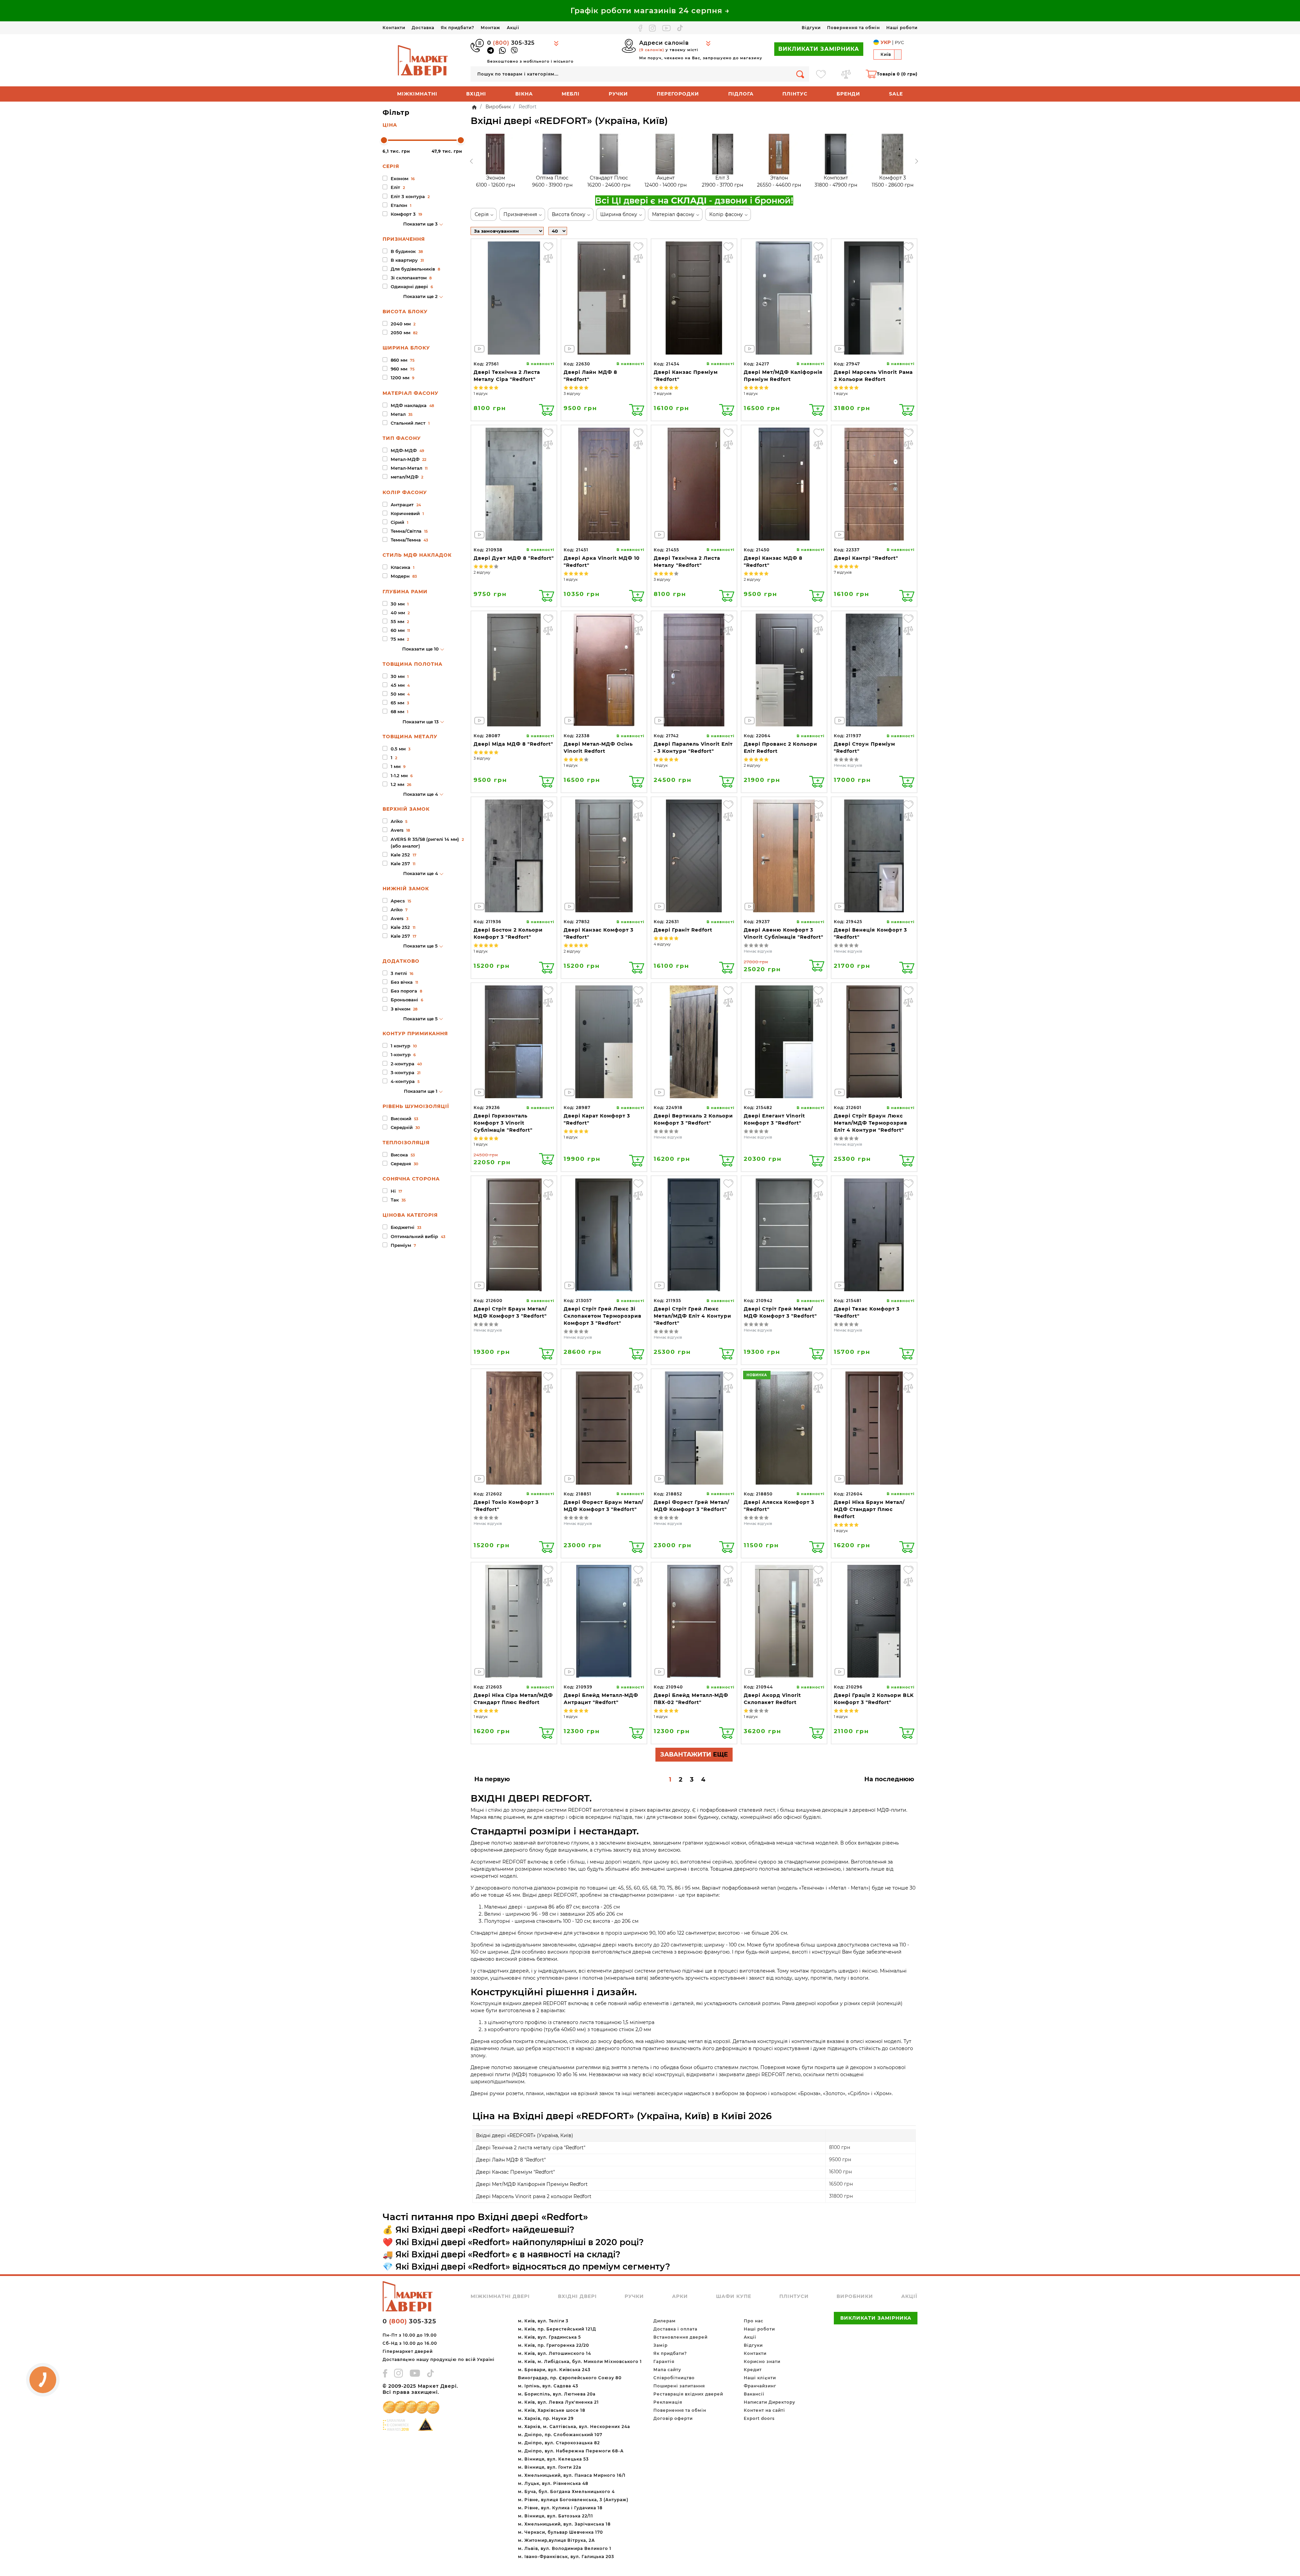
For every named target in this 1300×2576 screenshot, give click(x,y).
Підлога (741, 94)
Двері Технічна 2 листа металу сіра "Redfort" (531, 2148)
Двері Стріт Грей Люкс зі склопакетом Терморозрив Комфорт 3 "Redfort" (603, 1316)
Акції (513, 28)
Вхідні (476, 94)
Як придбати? (458, 28)
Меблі (571, 94)
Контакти (394, 28)
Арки (680, 2296)
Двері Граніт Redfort (683, 930)
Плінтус (795, 94)
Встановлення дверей (680, 2337)
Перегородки (678, 94)
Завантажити (694, 1754)
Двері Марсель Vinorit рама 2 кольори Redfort (534, 2196)
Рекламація (668, 2402)
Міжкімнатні (417, 94)
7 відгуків (663, 393)
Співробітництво (674, 2378)
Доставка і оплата (675, 2329)
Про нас (754, 2321)
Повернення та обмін (853, 28)
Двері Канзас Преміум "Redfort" (515, 2172)
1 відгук (481, 393)
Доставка (423, 28)
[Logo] (423, 60)
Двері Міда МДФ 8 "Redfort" (513, 744)
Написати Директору (770, 2402)
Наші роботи (902, 28)
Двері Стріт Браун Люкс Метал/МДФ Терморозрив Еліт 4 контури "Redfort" (871, 1123)
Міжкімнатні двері (500, 2296)
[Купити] (547, 410)
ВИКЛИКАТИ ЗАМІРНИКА (819, 49)
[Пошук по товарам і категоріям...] (800, 74)
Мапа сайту (667, 2370)
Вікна (524, 94)
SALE (896, 94)
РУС (899, 42)
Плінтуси (794, 2296)
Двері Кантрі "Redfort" (866, 558)
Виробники (855, 2296)
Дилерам (665, 2321)
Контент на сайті (764, 2410)
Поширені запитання (679, 2386)
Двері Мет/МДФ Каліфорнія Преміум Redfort (532, 2184)
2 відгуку (482, 572)
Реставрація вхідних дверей (688, 2394)
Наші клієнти (760, 2378)
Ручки (618, 94)
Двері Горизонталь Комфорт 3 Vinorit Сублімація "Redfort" (503, 1123)
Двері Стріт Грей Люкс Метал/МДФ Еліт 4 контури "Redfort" (692, 1316)
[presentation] (471, 161)
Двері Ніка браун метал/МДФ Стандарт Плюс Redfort (869, 1509)
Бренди (848, 94)
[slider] (384, 140)
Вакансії (754, 2394)
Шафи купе (734, 2296)
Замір (660, 2345)
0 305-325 (511, 43)
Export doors (759, 2418)
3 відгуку (572, 393)
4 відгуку (662, 944)
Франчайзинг (760, 2386)
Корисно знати (762, 2361)
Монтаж (491, 28)
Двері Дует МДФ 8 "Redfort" (514, 558)
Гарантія (664, 2361)
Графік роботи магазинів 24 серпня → (650, 11)
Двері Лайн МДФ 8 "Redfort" (511, 2160)
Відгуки (811, 28)
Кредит (753, 2370)
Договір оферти (673, 2418)
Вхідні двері (577, 2296)
